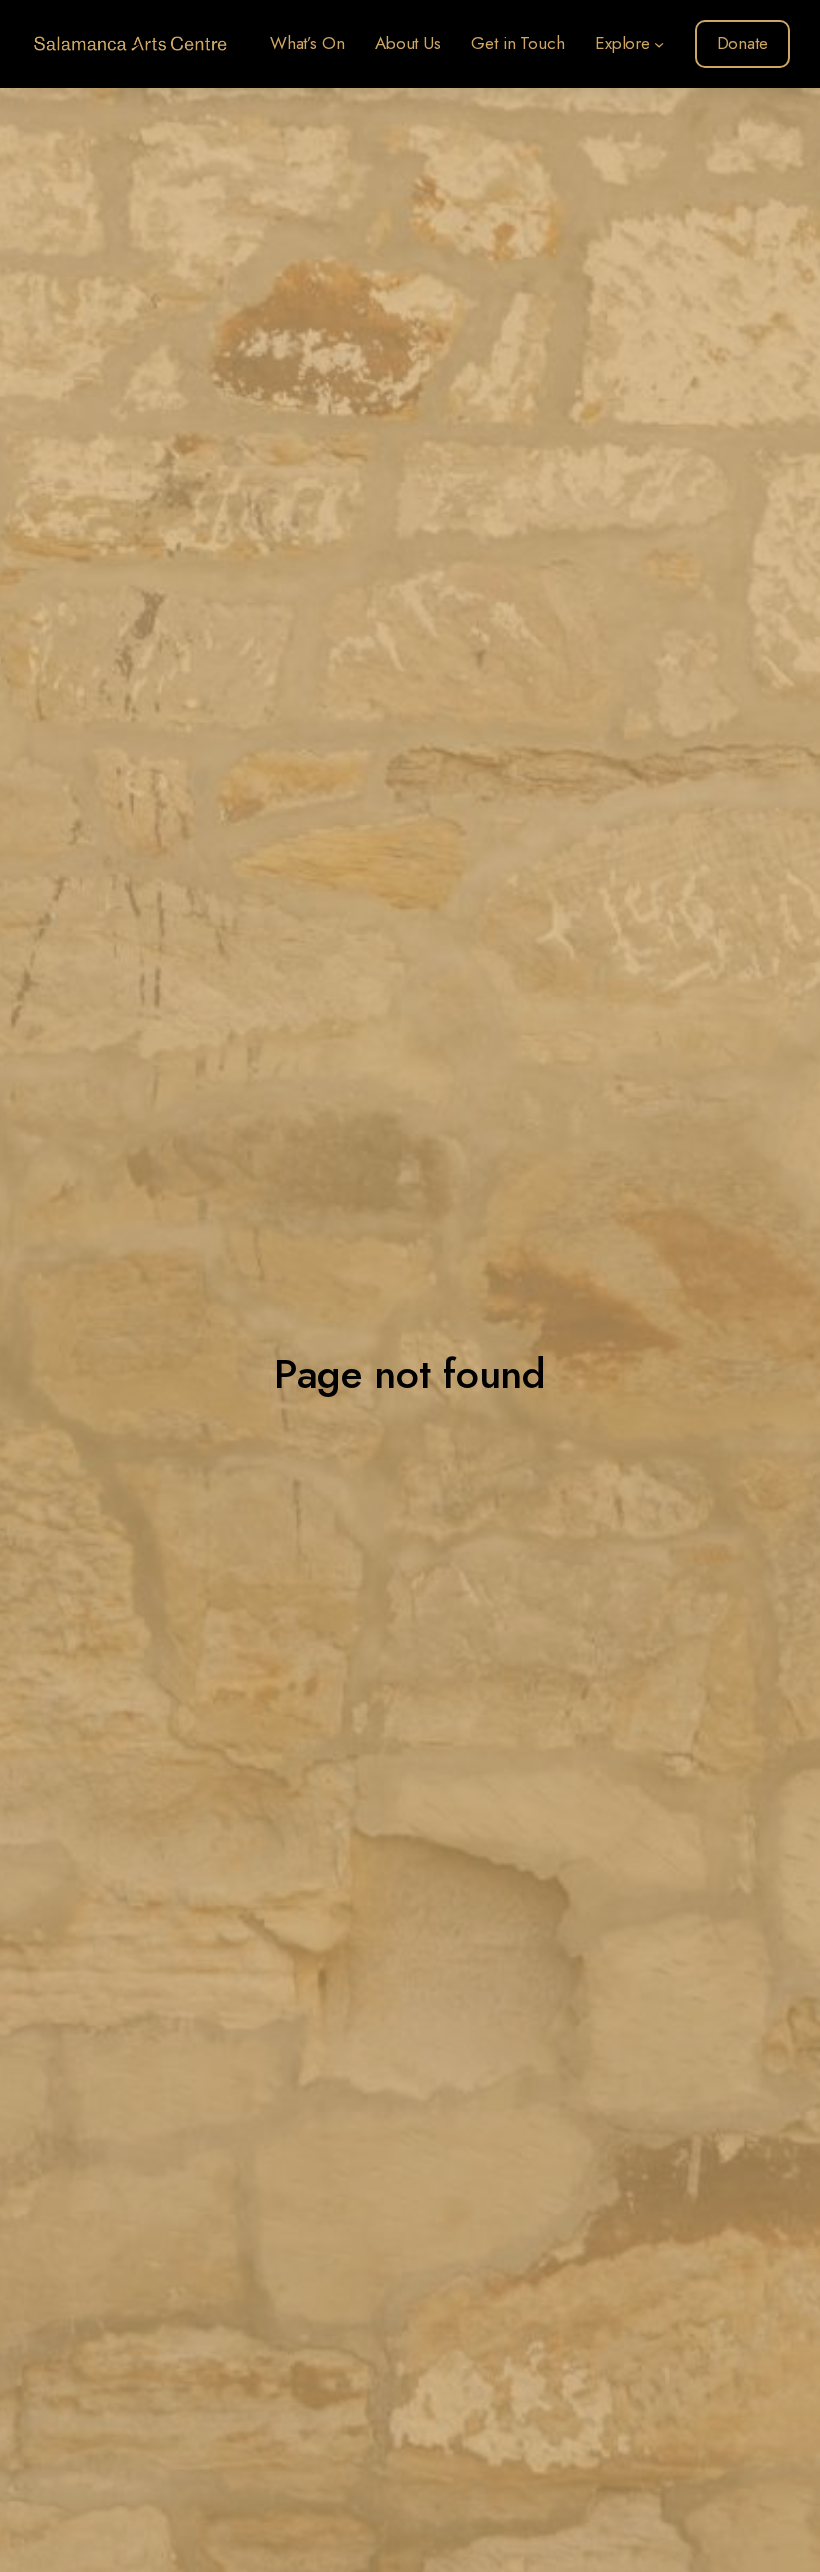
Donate (742, 43)
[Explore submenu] (659, 44)
